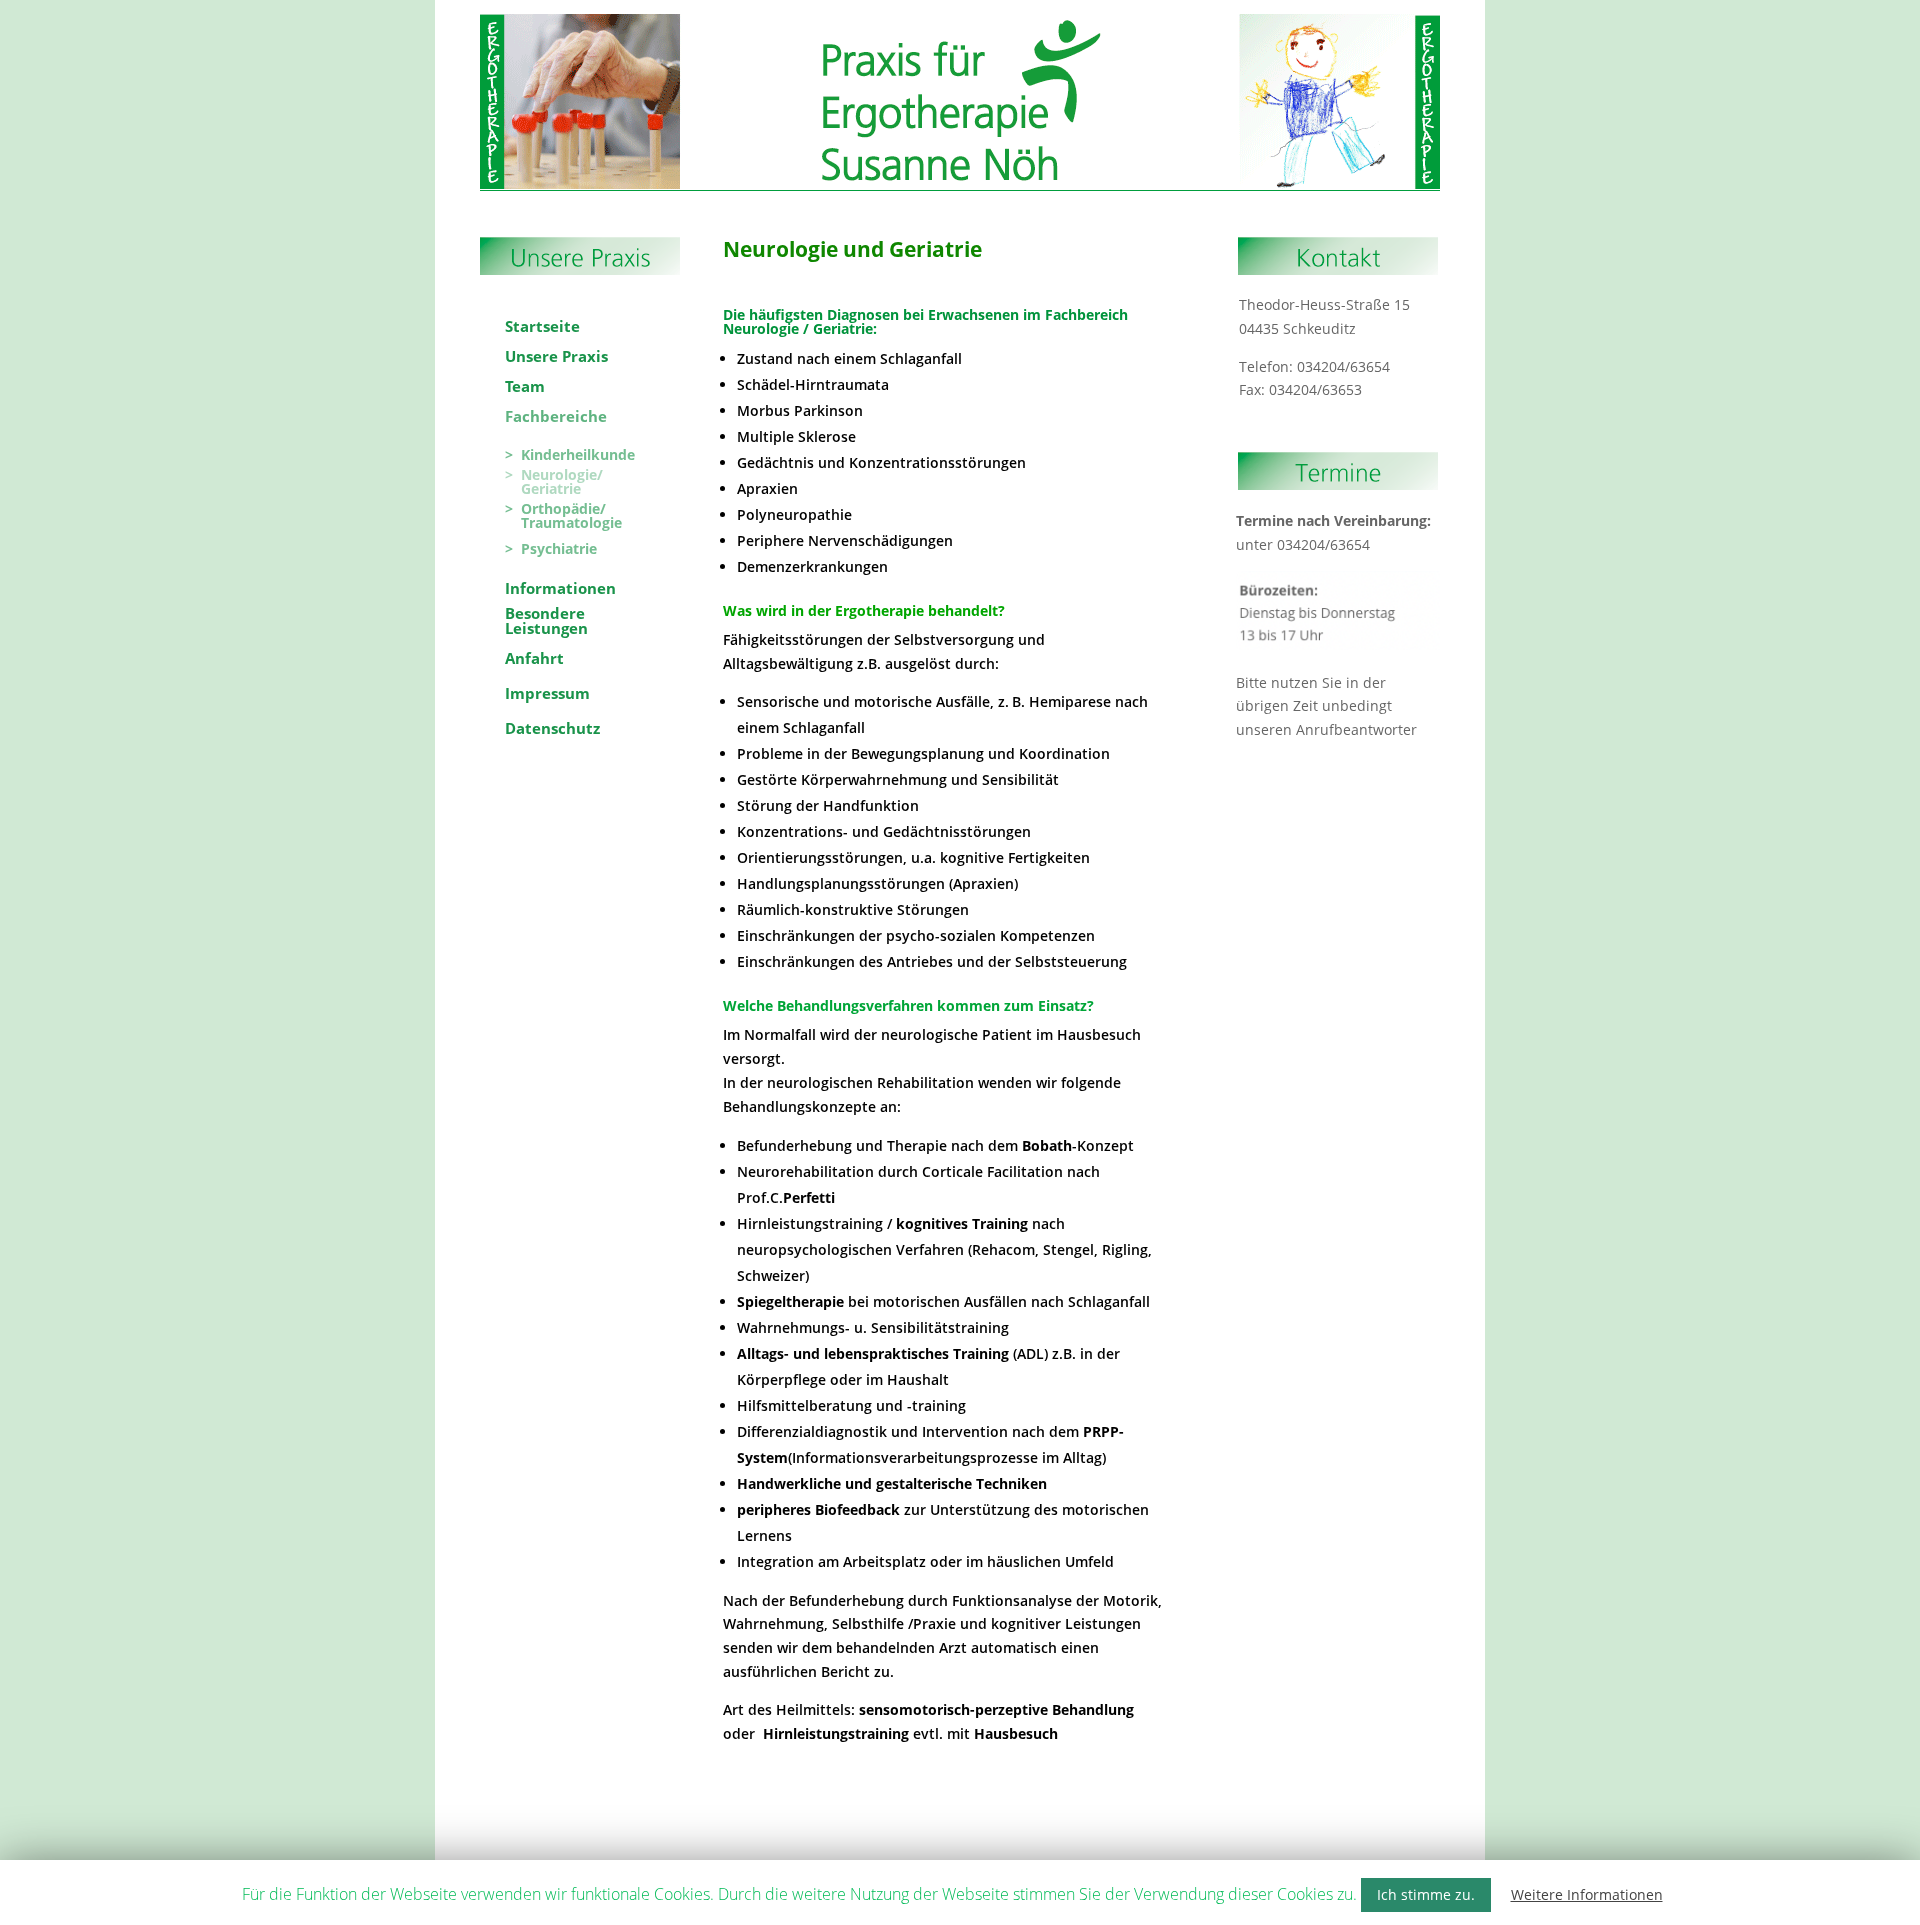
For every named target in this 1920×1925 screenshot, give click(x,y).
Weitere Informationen (1587, 1894)
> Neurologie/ (554, 475)
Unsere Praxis (607, 18)
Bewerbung (1155, 18)
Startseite (524, 18)
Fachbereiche (773, 18)
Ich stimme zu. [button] (1426, 1894)
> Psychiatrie (551, 549)
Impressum (1302, 18)
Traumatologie (563, 523)
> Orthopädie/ (555, 509)
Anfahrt (1229, 18)
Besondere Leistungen (1024, 18)
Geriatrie (543, 489)
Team (681, 18)
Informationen (887, 18)
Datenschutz (1388, 18)
